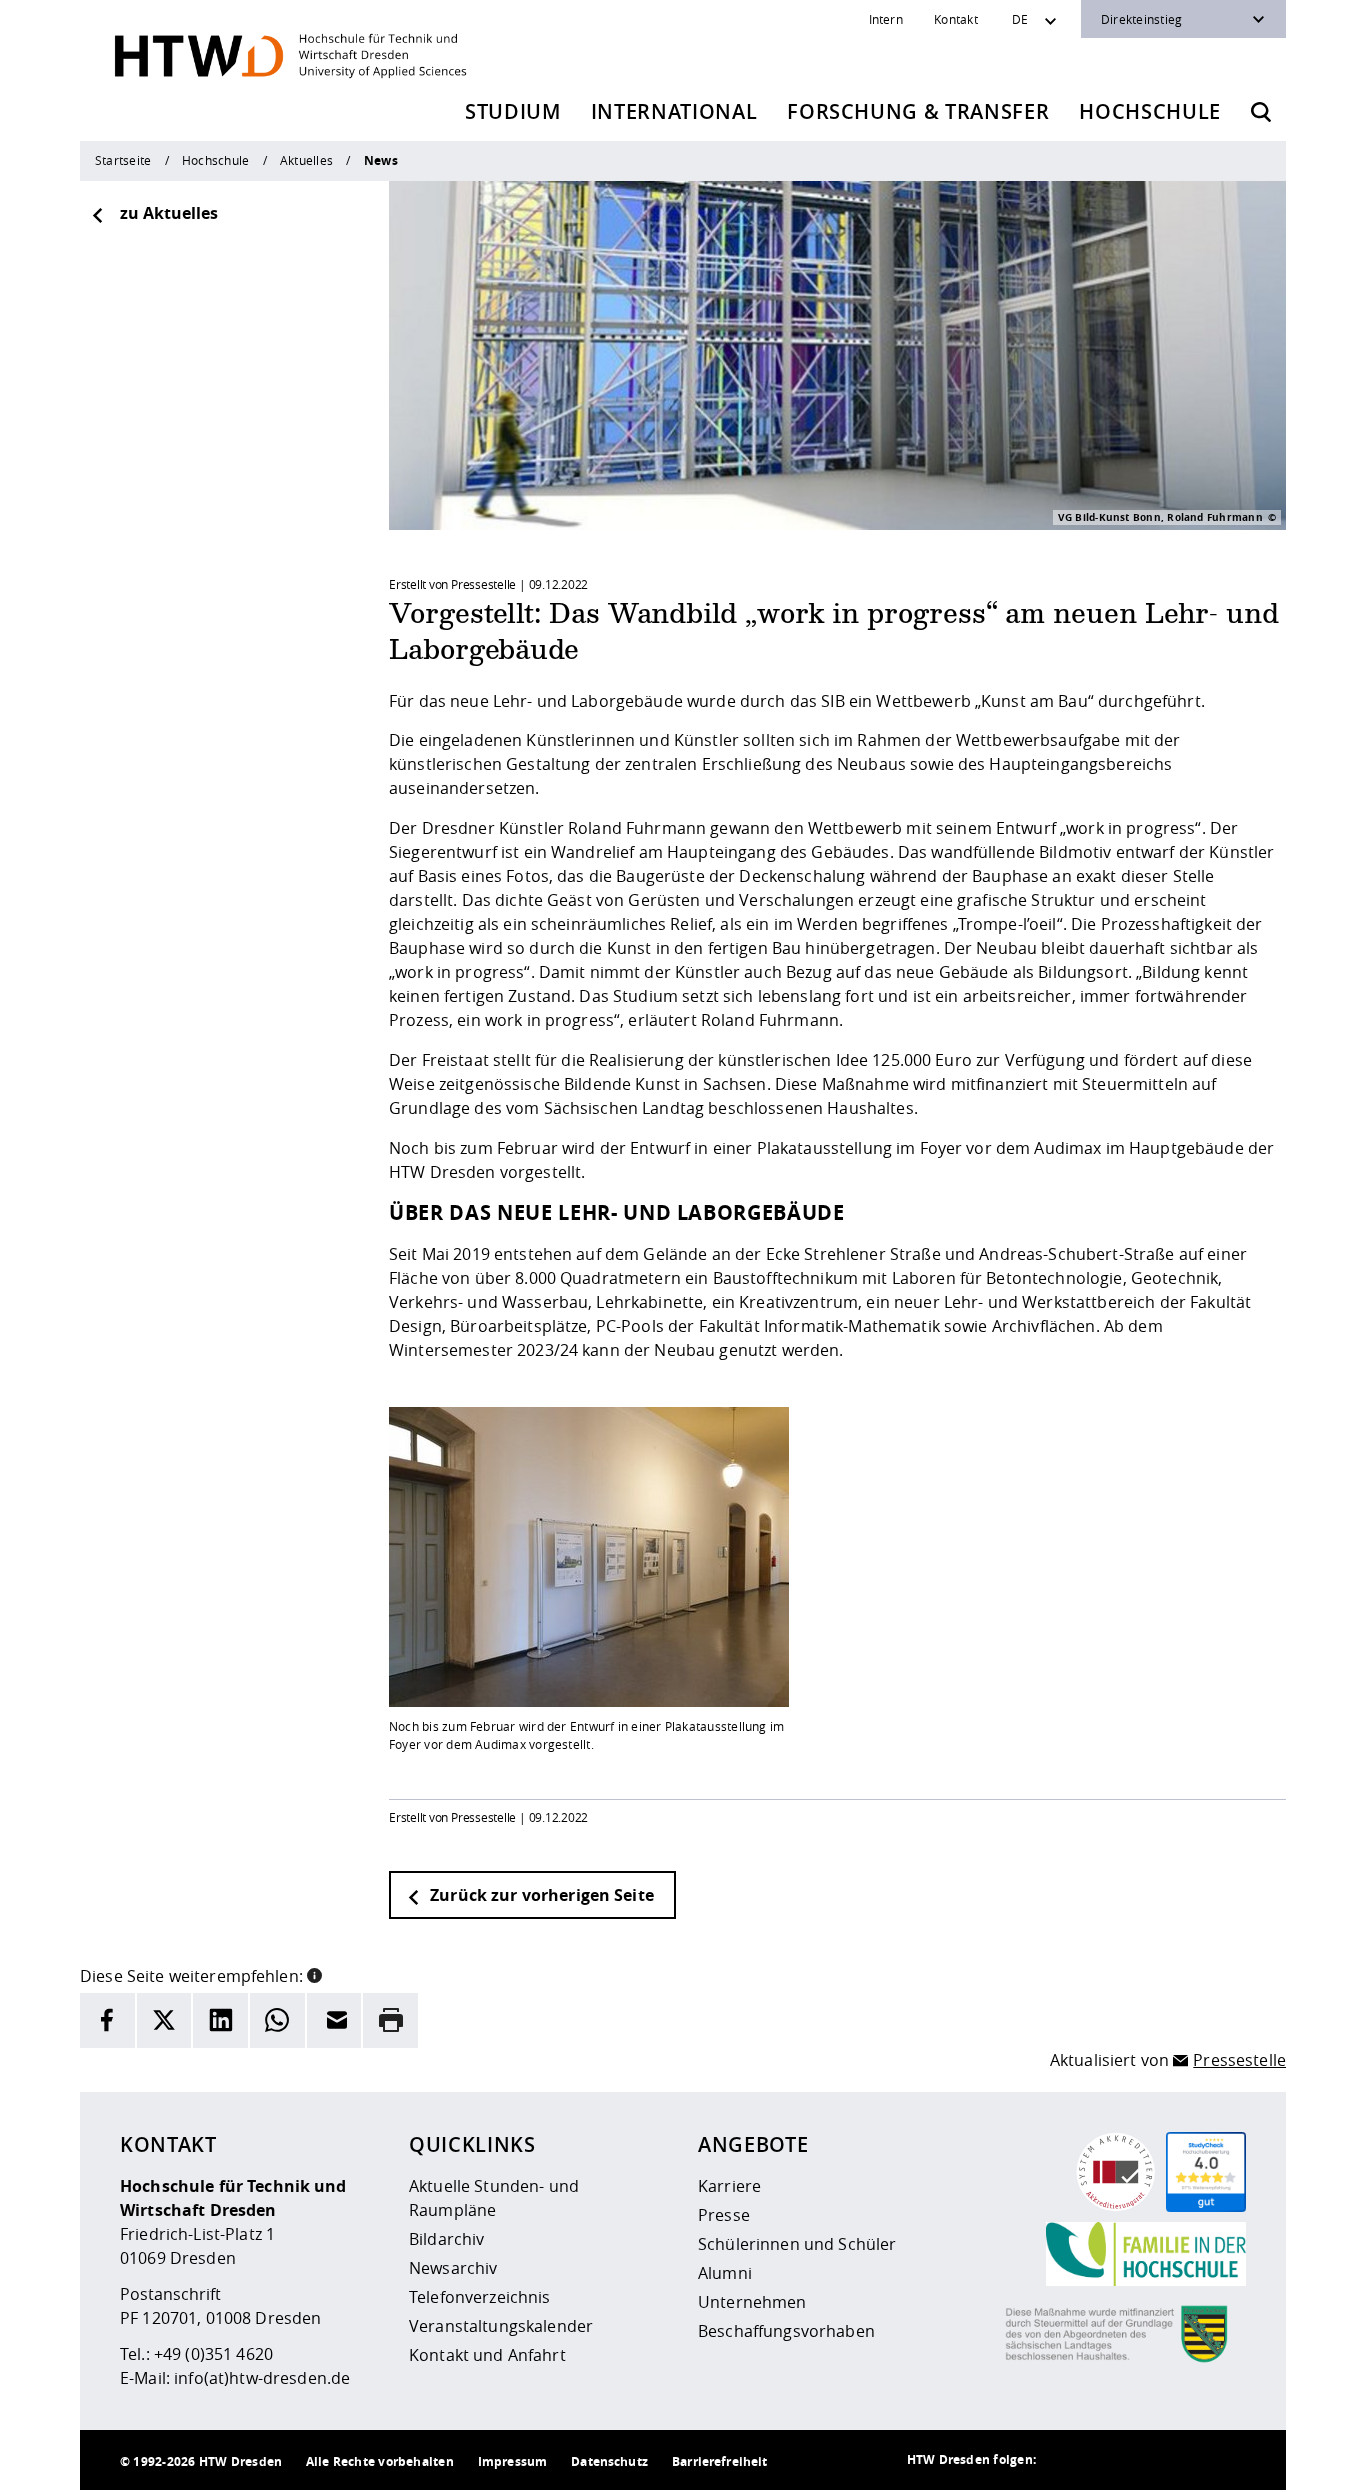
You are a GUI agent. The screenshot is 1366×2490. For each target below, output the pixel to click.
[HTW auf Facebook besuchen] (1186, 2460)
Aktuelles (306, 160)
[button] (314, 1974)
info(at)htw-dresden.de (262, 2378)
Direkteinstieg (1141, 19)
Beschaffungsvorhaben (786, 2331)
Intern (886, 19)
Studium (513, 111)
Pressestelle (1239, 2060)
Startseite (123, 160)
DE (1020, 19)
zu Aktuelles (169, 213)
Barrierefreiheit (719, 2461)
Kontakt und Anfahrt (487, 2355)
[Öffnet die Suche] (1261, 112)
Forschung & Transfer (918, 111)
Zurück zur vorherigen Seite (540, 1895)
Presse (724, 2215)
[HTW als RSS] (1066, 2460)
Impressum (512, 2461)
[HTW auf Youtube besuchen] (1226, 2460)
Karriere (729, 2186)
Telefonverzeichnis (480, 2297)
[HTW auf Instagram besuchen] (1106, 2460)
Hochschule (1150, 111)
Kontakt (956, 19)
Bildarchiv (446, 2239)
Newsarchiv (453, 2268)
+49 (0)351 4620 (213, 2354)
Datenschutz (609, 2461)
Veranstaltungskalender (501, 2326)
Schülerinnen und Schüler (797, 2244)
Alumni (725, 2273)
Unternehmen (752, 2302)
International (674, 111)
